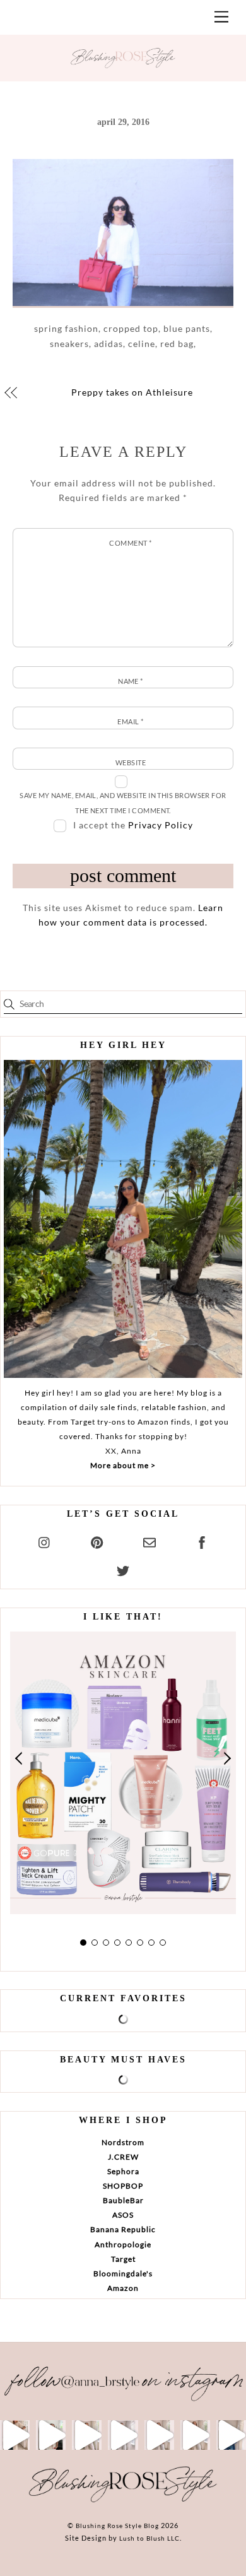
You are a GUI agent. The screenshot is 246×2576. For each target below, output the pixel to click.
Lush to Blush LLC (149, 2538)
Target (123, 2259)
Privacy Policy (161, 825)
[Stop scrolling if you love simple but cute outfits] (159, 2435)
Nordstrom (123, 2142)
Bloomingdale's (123, 2273)
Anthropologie (123, 2244)
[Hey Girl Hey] (123, 1219)
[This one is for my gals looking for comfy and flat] (231, 2435)
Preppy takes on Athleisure (132, 392)
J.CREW (123, 2157)
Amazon (123, 2288)
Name (131, 681)
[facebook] (202, 1540)
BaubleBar (123, 2200)
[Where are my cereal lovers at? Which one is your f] (195, 2435)
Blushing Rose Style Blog (117, 2526)
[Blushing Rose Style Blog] (123, 2502)
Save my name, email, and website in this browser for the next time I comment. (123, 803)
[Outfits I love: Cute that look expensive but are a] (87, 2435)
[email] (149, 1540)
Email (130, 721)
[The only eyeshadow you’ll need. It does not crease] (51, 2435)
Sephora (123, 2171)
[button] (20, 1759)
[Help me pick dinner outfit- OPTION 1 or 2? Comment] (123, 2435)
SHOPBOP (123, 2186)
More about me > (123, 1465)
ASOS (123, 2215)
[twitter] (123, 1569)
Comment (130, 543)
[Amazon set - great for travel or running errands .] (15, 2435)
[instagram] (45, 1540)
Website (131, 762)
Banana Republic (123, 2229)
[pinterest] (97, 1540)
